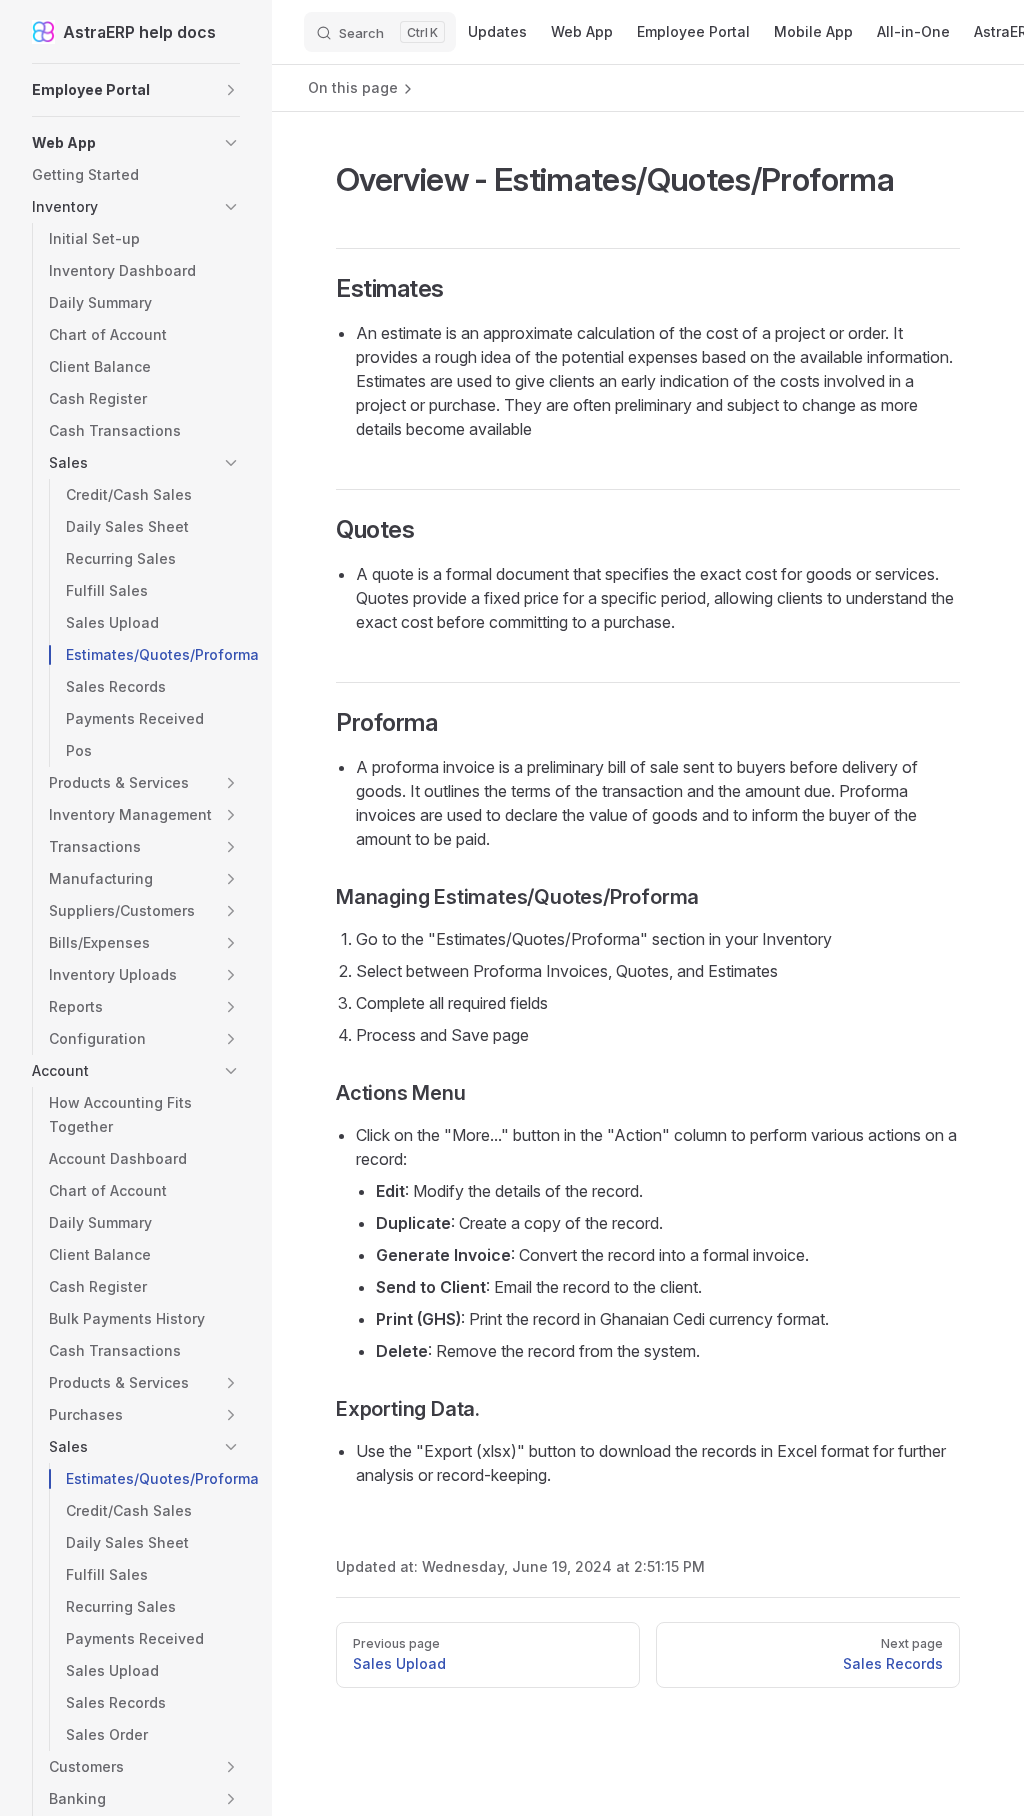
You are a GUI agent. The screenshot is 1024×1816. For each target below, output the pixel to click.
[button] (136, 90)
